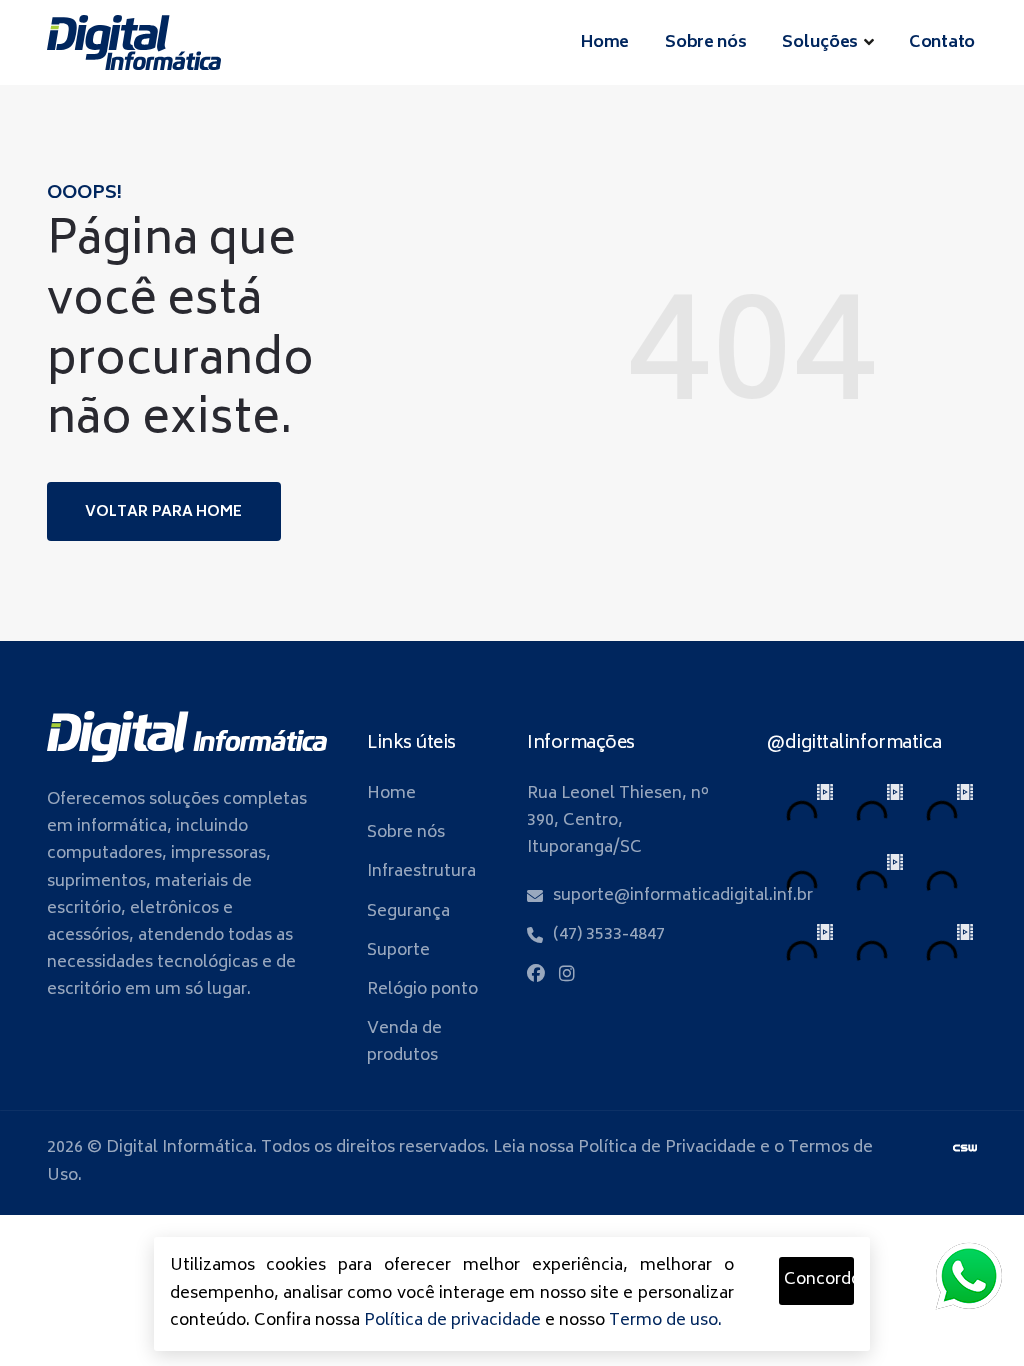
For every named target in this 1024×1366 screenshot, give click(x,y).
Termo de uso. (665, 1321)
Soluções (820, 43)
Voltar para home (164, 512)
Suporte (398, 951)
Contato (942, 43)
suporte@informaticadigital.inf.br (683, 896)
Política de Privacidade (667, 1148)
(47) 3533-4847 (609, 935)
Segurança (408, 912)
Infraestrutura (421, 872)
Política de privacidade (452, 1321)
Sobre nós (705, 43)
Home (605, 43)
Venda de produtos (404, 1042)
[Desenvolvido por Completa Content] (965, 1148)
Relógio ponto (422, 990)
